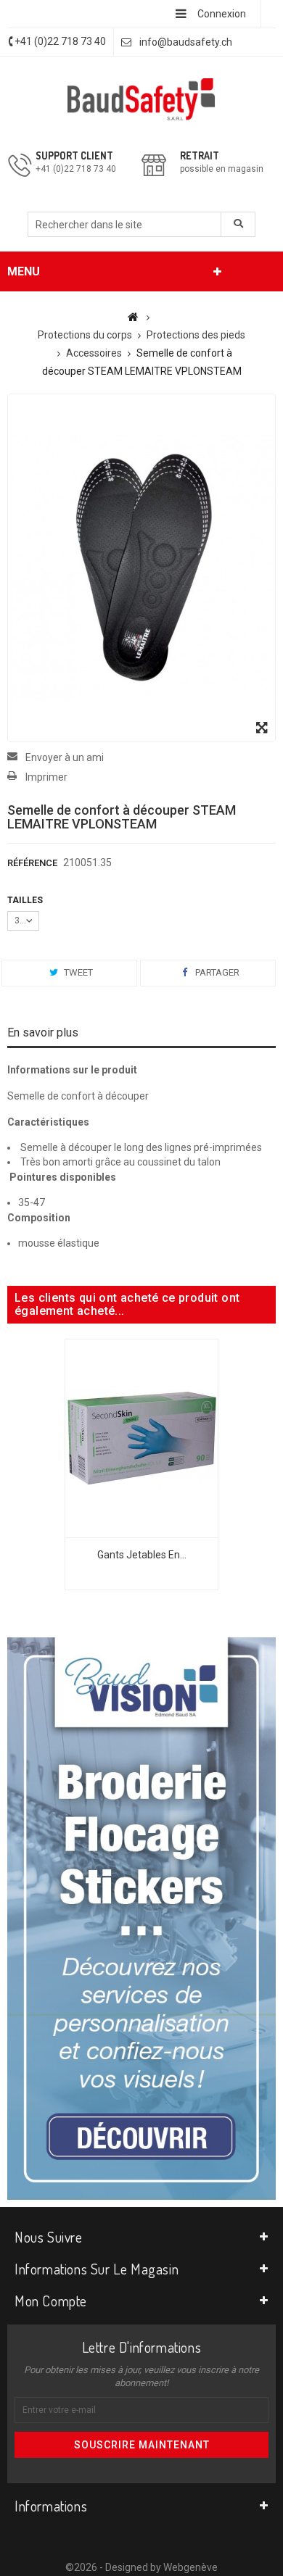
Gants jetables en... (142, 1555)
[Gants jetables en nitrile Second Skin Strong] (141, 1437)
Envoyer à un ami (65, 757)
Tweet (77, 972)
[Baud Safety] (141, 99)
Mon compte (51, 2301)
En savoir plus (43, 1033)
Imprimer (46, 777)
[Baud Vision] (141, 1918)
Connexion (222, 14)
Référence (32, 863)
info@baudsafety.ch (186, 42)
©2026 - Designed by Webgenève (141, 2567)
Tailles (27, 900)
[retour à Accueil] (133, 317)
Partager (216, 972)
